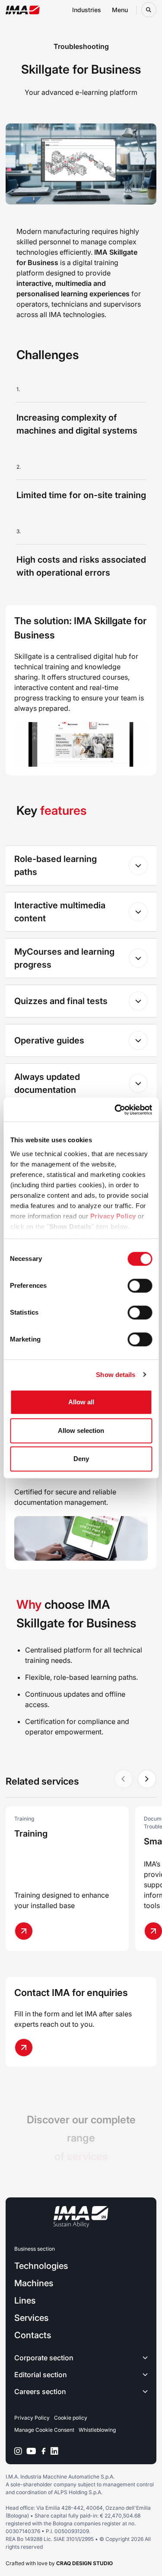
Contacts (33, 2335)
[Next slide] (147, 1779)
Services (31, 2318)
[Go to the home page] (23, 10)
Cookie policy (71, 2418)
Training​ (31, 1834)
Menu (120, 10)
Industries (87, 10)
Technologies (41, 2266)
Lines (25, 2301)
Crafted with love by (59, 2563)
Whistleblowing (97, 2430)
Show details (116, 1375)
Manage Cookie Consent (44, 2430)
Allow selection (81, 1431)
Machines (34, 2283)
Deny (81, 1459)
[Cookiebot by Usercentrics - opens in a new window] (115, 1110)
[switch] (140, 1286)
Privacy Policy (113, 1216)
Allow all (81, 1402)
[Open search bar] (149, 10)
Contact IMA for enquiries (71, 1993)
